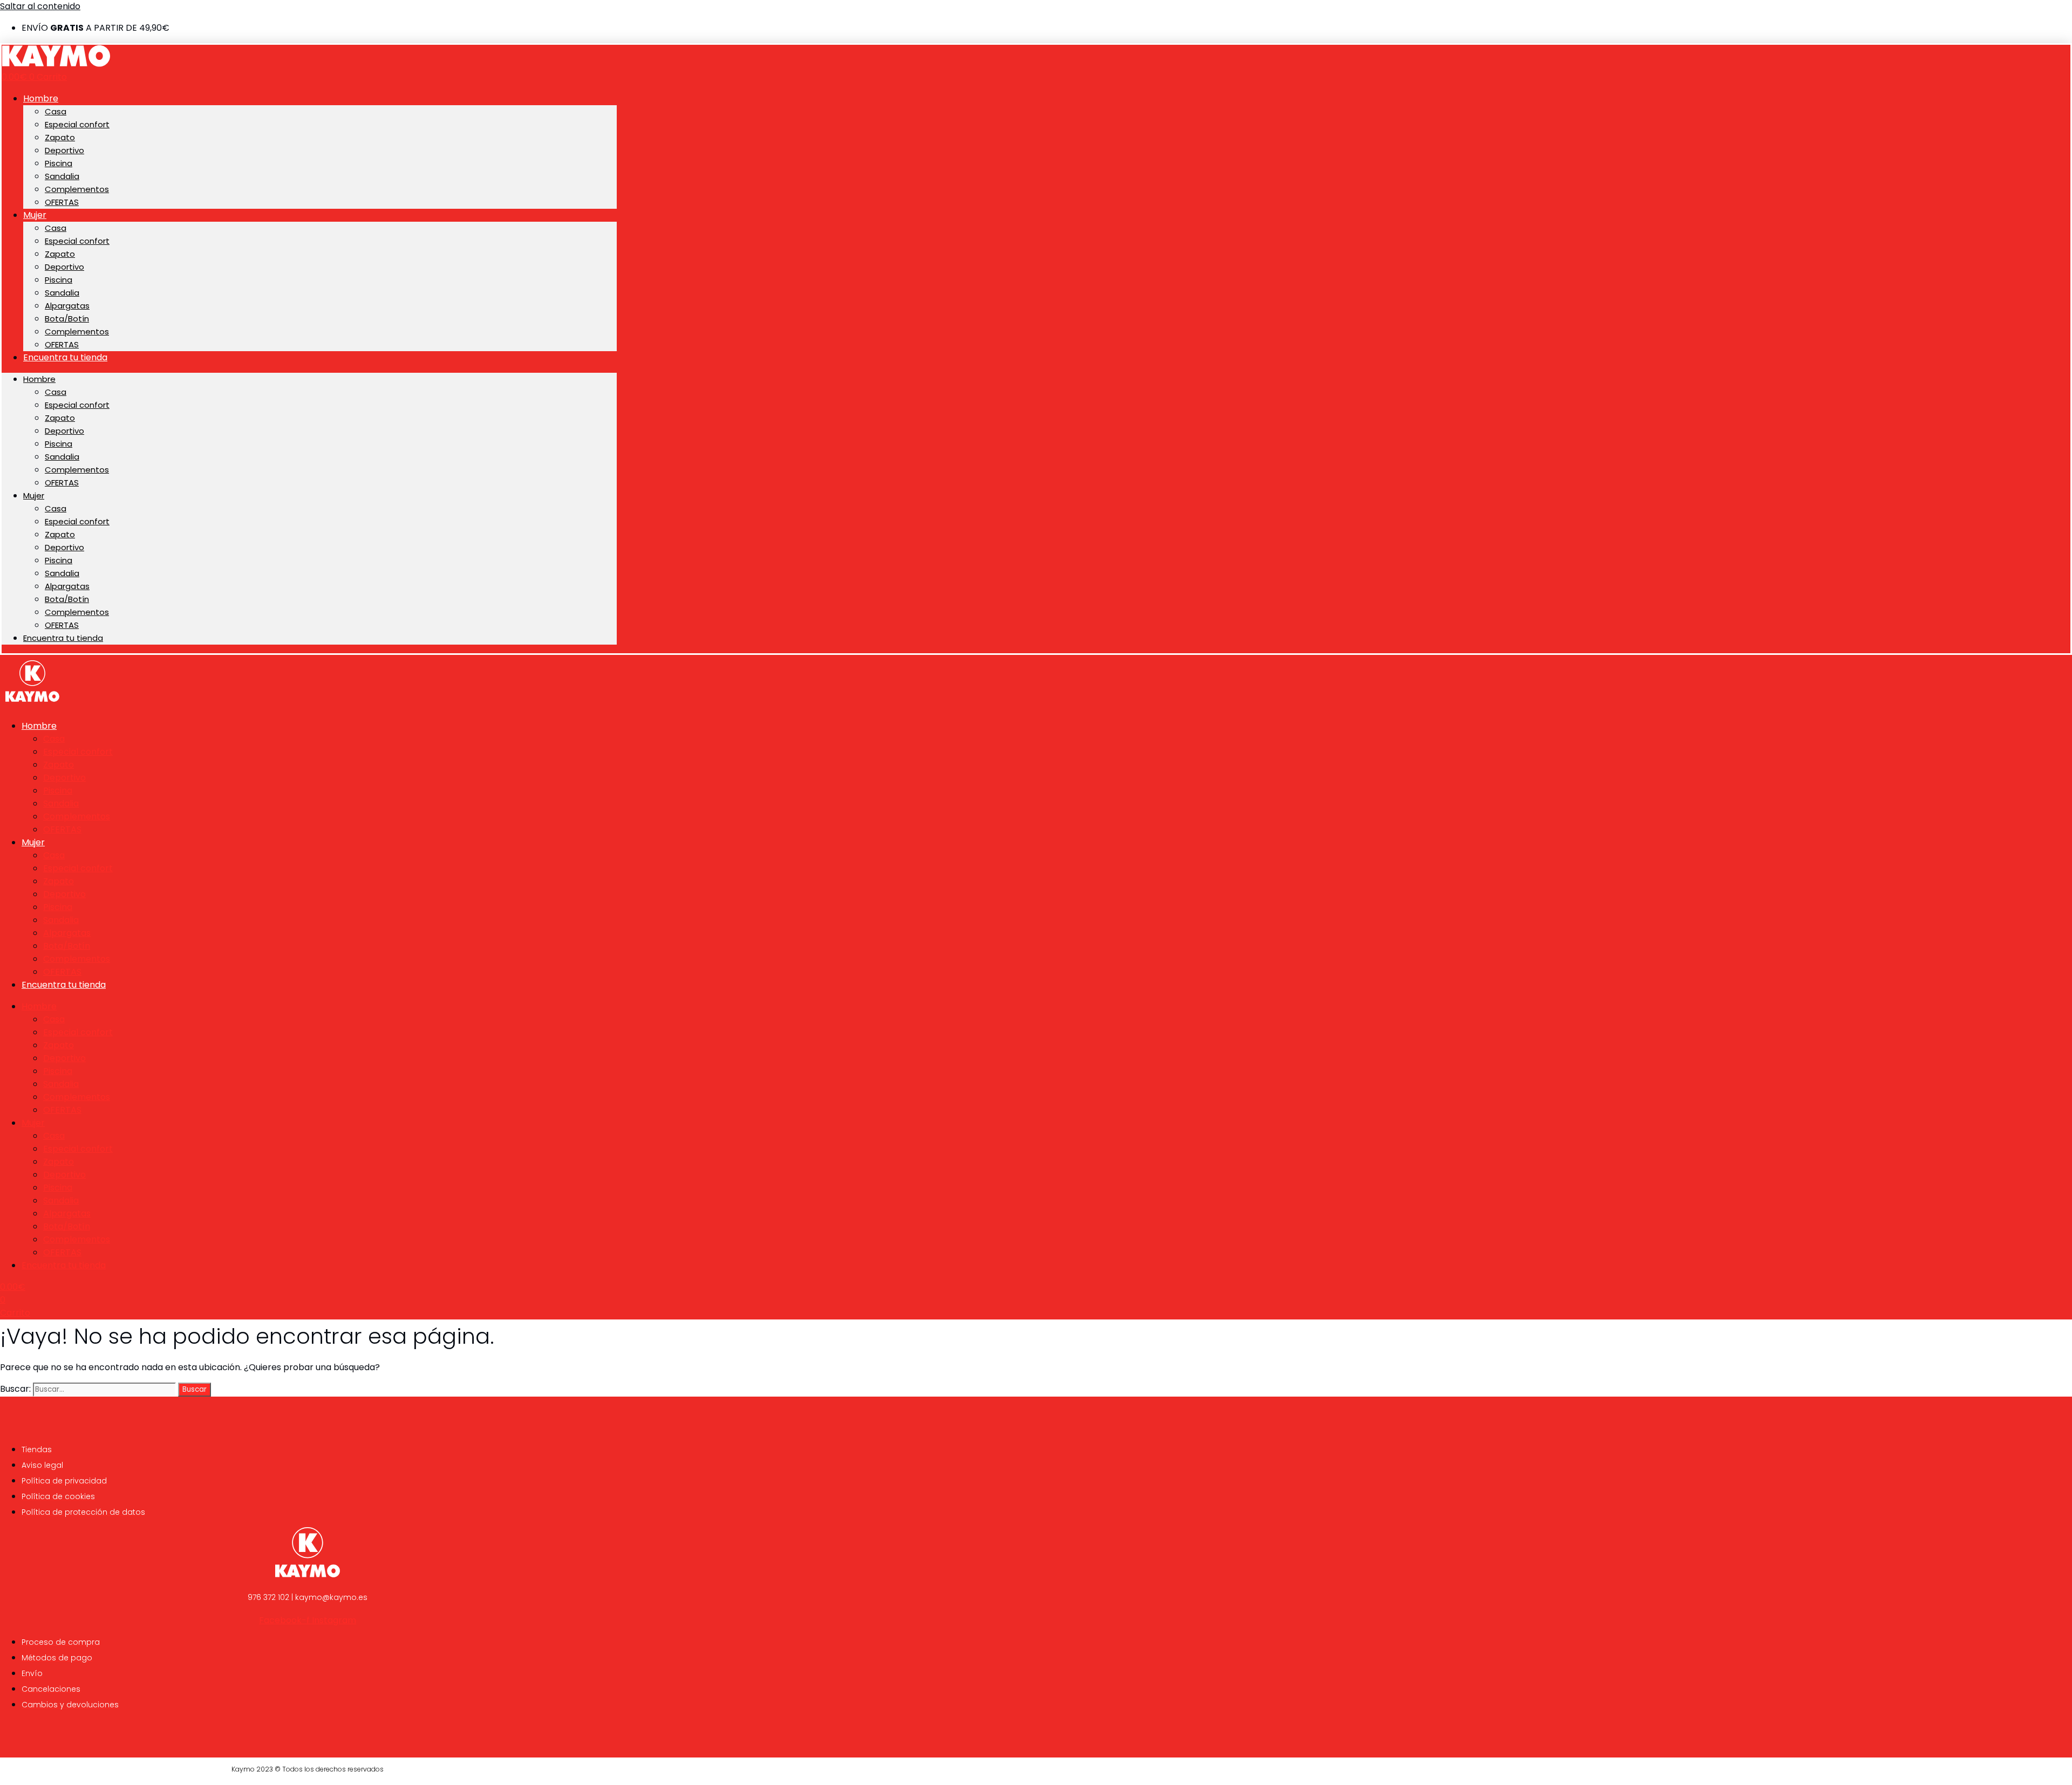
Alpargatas (67, 306)
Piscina (59, 163)
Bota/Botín (67, 319)
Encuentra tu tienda (65, 357)
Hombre (41, 98)
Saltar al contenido (40, 6)
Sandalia (62, 176)
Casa (56, 111)
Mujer (35, 215)
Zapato (60, 137)
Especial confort (77, 124)
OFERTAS (62, 202)
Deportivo (64, 150)
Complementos (77, 189)
